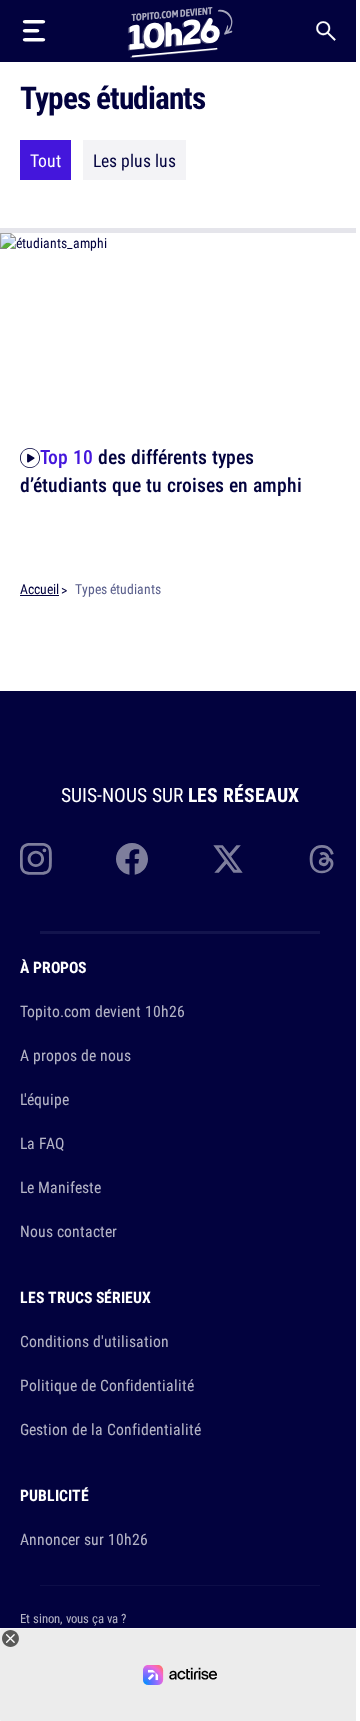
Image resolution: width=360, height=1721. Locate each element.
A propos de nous (75, 1055)
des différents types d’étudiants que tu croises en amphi (161, 470)
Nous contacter (68, 1231)
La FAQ (42, 1143)
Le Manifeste (60, 1187)
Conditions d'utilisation (94, 1341)
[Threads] (324, 859)
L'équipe (44, 1099)
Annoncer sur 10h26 (84, 1539)
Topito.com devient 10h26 (102, 1011)
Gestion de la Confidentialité (110, 1429)
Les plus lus (134, 160)
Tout (45, 160)
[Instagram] (36, 859)
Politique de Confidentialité (107, 1385)
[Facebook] (132, 859)
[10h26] (180, 30)
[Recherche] (326, 31)
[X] (228, 859)
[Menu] (34, 31)
